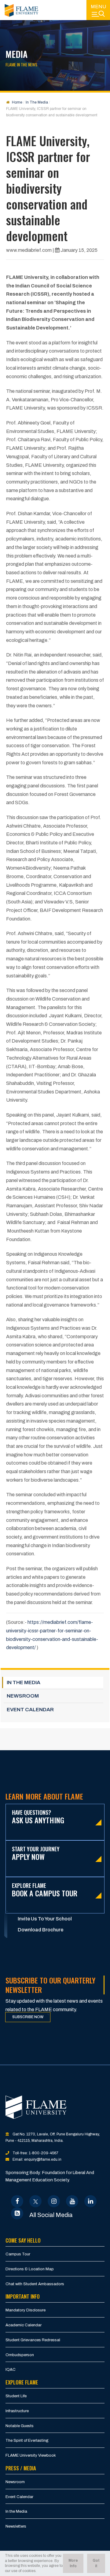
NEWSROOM (23, 1696)
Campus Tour (18, 2254)
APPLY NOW (36, 1854)
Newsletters (16, 2526)
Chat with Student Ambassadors (35, 2284)
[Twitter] (36, 2201)
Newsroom (15, 2482)
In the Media (16, 2511)
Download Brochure (40, 1930)
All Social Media (51, 2215)
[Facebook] (17, 2201)
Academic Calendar (24, 2325)
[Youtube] (72, 2201)
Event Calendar (19, 2497)
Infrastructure (17, 2411)
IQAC (11, 2370)
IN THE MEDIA (24, 1682)
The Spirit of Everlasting (27, 2441)
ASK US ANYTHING (38, 1817)
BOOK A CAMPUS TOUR (45, 1890)
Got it (96, 2563)
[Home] (21, 10)
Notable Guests (20, 2426)
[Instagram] (54, 2201)
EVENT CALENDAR (30, 1710)
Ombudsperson (20, 2355)
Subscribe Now (28, 2017)
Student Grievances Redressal (33, 2340)
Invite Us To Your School (45, 1919)
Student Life (16, 2396)
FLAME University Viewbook (31, 2455)
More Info (73, 2563)
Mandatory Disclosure (26, 2310)
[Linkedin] (91, 2201)
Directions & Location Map (30, 2269)
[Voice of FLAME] (17, 2213)
